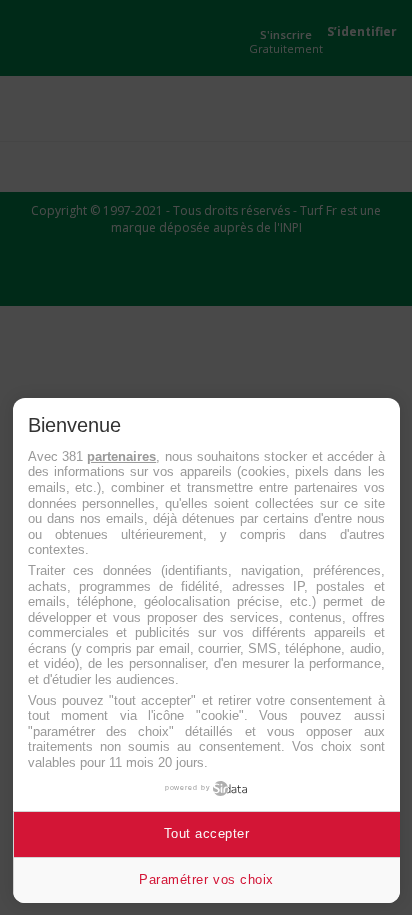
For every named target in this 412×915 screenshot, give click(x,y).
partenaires (121, 456)
